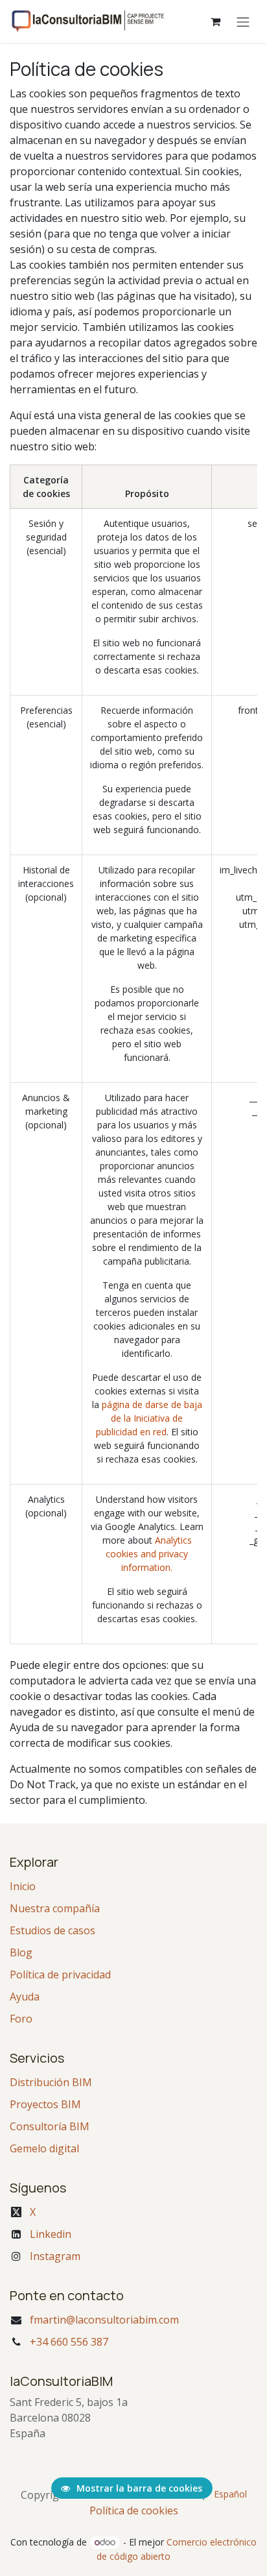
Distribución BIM (51, 2082)
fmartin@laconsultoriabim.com (104, 2320)
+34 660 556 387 (69, 2342)
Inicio (23, 1886)
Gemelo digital (44, 2148)
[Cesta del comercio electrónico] (215, 21)
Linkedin (51, 2234)
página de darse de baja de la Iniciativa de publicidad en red (149, 1418)
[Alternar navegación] (243, 21)
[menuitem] (230, 2494)
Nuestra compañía (55, 1908)
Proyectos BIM (45, 2104)
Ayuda (25, 1997)
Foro (21, 2019)
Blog (21, 1952)
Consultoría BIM (50, 2126)
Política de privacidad (60, 1975)
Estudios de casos (52, 1930)
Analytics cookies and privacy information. (149, 1554)
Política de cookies (134, 2510)
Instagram (55, 2256)
